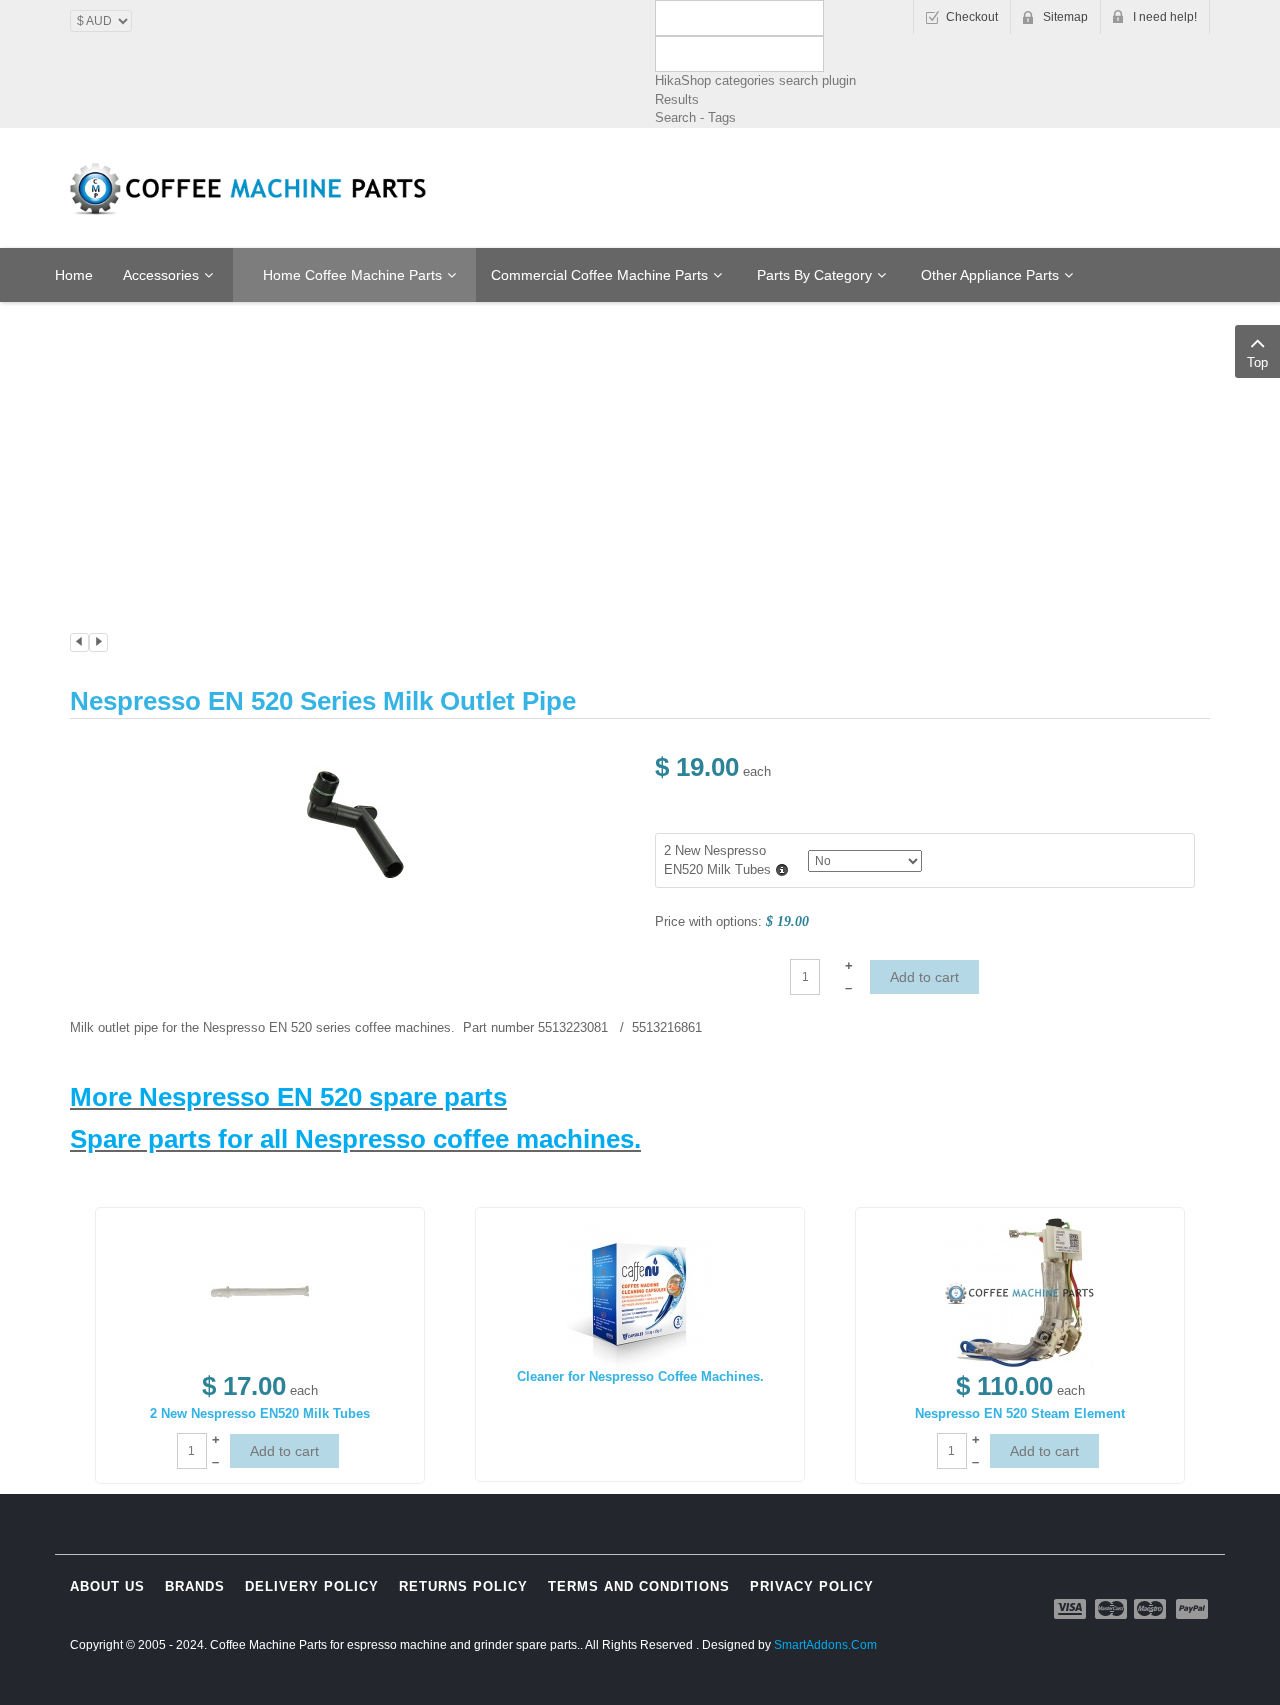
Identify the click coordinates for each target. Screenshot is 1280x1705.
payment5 (1192, 1609)
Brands (195, 1586)
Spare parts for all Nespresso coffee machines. (355, 1139)
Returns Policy (463, 1586)
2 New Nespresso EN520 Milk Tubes (260, 1413)
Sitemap (1065, 17)
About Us (107, 1586)
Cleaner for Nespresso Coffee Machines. (640, 1376)
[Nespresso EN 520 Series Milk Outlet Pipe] (355, 822)
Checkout (972, 17)
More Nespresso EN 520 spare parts (288, 1097)
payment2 (1112, 1609)
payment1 (1072, 1609)
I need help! (1165, 17)
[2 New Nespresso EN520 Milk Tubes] (260, 1292)
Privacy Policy (812, 1586)
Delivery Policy (312, 1586)
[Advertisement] (640, 377)
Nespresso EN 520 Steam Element (1020, 1413)
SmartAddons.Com (825, 1645)
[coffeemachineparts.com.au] (250, 189)
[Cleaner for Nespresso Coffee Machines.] (640, 1292)
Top (1257, 362)
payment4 (1152, 1609)
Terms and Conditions (639, 1586)
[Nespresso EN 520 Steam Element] (1020, 1292)
